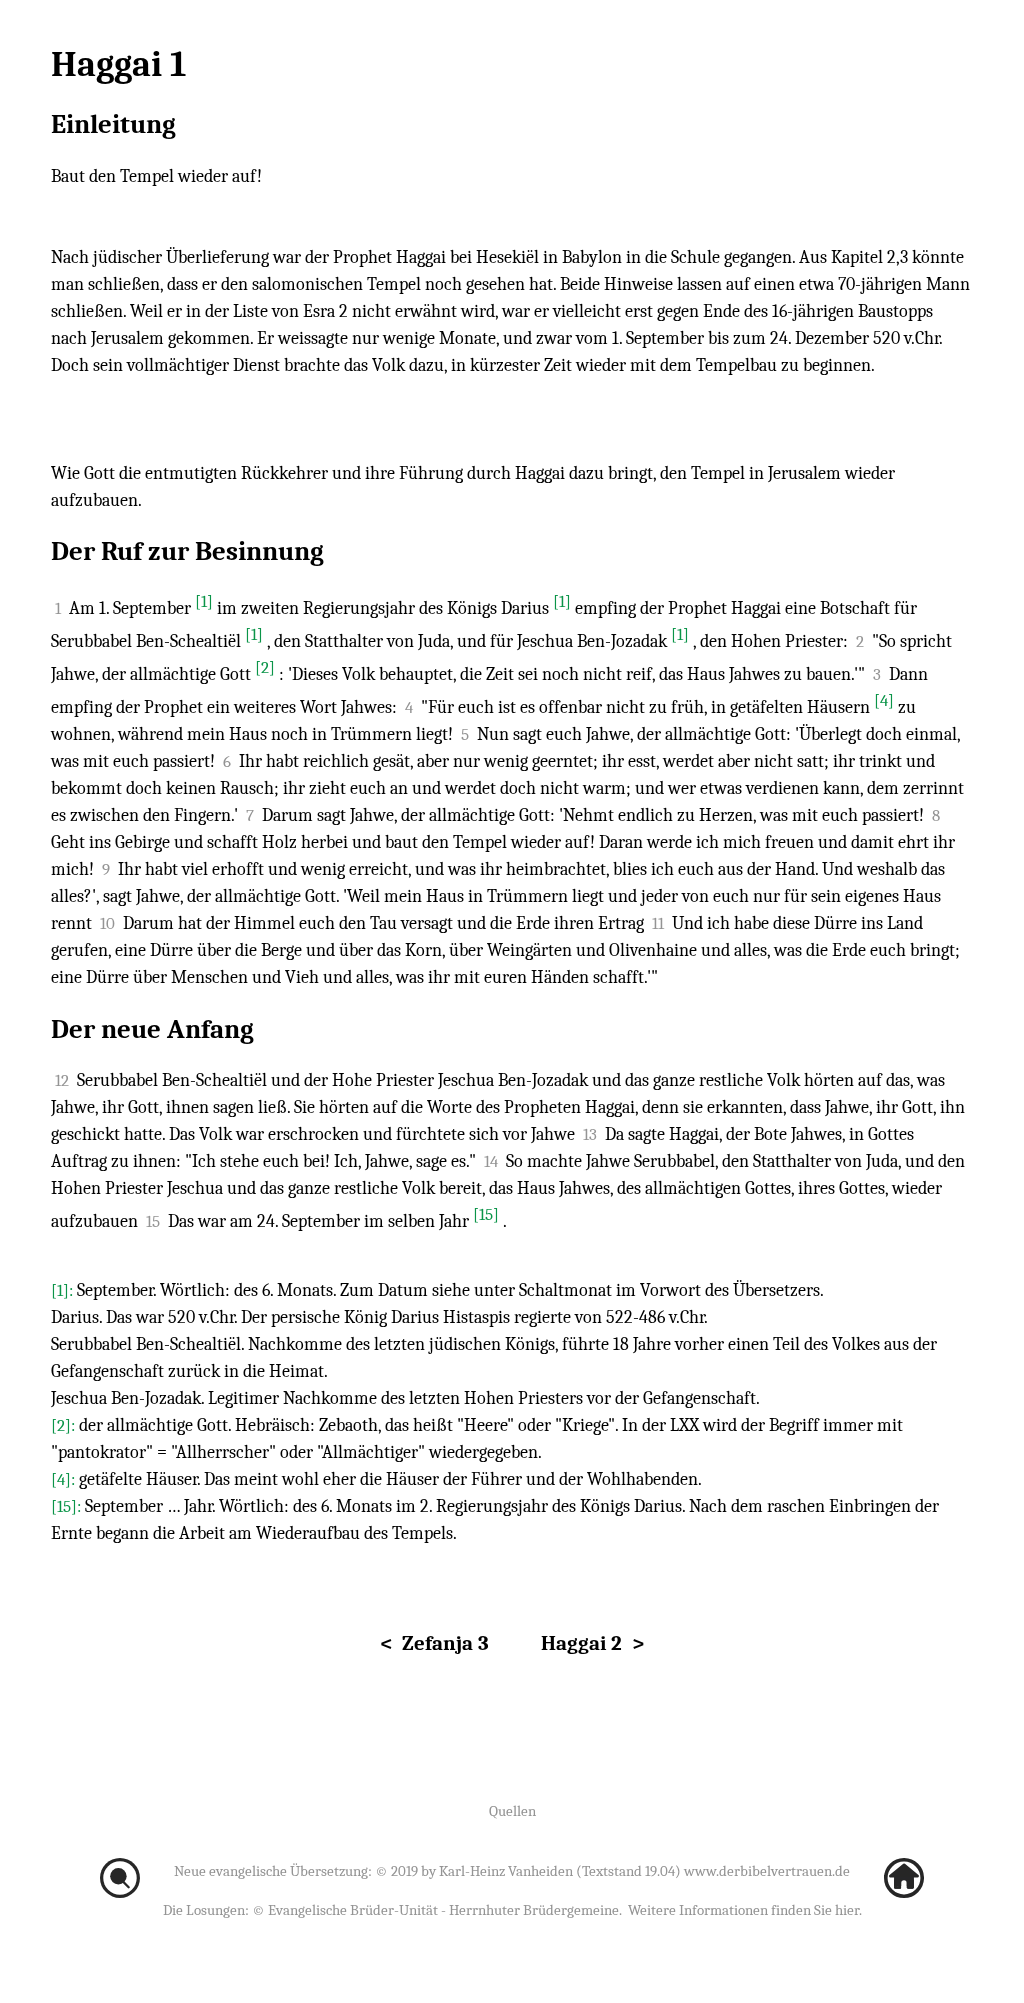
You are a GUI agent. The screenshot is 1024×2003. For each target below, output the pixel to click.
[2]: (65, 1425)
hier (847, 1910)
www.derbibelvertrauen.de (767, 1871)
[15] (486, 1214)
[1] (204, 601)
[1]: (64, 1290)
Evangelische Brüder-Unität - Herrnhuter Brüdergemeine (443, 1910)
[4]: (65, 1479)
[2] (265, 667)
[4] (884, 700)
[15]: (68, 1506)
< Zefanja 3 (434, 1643)
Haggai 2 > (592, 1643)
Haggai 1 (118, 64)
